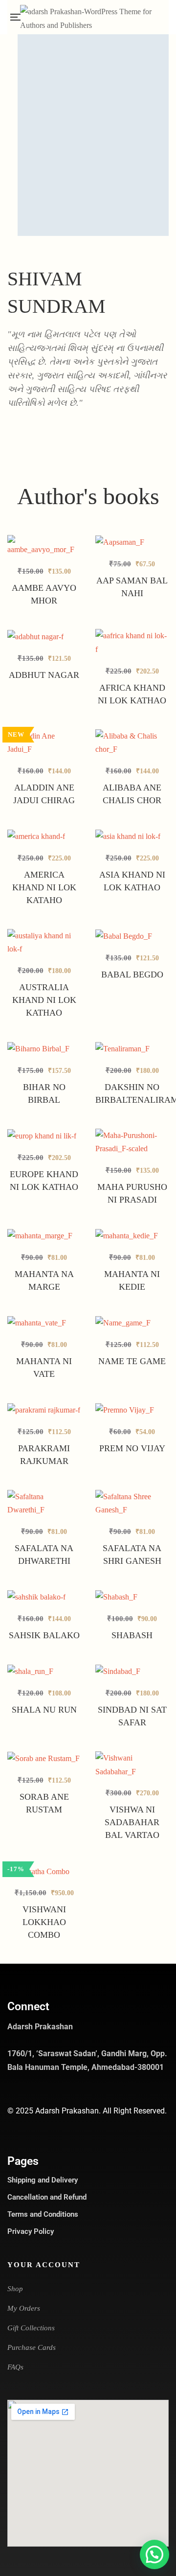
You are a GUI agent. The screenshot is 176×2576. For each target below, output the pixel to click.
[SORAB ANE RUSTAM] (44, 1758)
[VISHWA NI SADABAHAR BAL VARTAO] (132, 1765)
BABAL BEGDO (132, 975)
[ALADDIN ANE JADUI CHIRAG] (44, 743)
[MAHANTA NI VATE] (44, 1323)
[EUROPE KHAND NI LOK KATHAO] (44, 1136)
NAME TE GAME (132, 1361)
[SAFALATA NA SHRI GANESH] (132, 1503)
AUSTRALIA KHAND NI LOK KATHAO (44, 1000)
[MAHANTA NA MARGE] (44, 1236)
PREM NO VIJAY (132, 1448)
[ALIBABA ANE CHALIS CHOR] (132, 743)
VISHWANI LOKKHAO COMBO (44, 1922)
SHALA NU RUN (44, 1710)
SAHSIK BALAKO (44, 1635)
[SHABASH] (132, 1597)
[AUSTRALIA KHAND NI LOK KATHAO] (44, 942)
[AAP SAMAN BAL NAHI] (132, 542)
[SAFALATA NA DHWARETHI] (44, 1503)
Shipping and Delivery (43, 2180)
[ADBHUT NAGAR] (44, 636)
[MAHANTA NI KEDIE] (132, 1236)
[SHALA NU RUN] (44, 1671)
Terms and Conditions (43, 2214)
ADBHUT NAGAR (44, 675)
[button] (154, 2554)
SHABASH (132, 1635)
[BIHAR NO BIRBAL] (44, 1049)
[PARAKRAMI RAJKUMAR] (44, 1416)
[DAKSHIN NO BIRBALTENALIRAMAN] (132, 1049)
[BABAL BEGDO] (132, 936)
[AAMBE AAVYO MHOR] (44, 546)
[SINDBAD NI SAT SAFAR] (132, 1671)
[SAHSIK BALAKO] (44, 1597)
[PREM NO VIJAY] (132, 1410)
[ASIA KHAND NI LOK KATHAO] (132, 836)
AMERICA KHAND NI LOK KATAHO (44, 887)
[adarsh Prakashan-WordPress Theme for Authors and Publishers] (94, 17)
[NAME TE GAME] (132, 1323)
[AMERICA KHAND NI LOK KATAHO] (44, 836)
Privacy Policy (31, 2231)
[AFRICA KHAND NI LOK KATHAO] (132, 642)
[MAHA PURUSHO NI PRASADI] (132, 1142)
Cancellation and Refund (47, 2197)
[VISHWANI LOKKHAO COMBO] (44, 1871)
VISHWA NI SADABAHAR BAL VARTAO (132, 1822)
